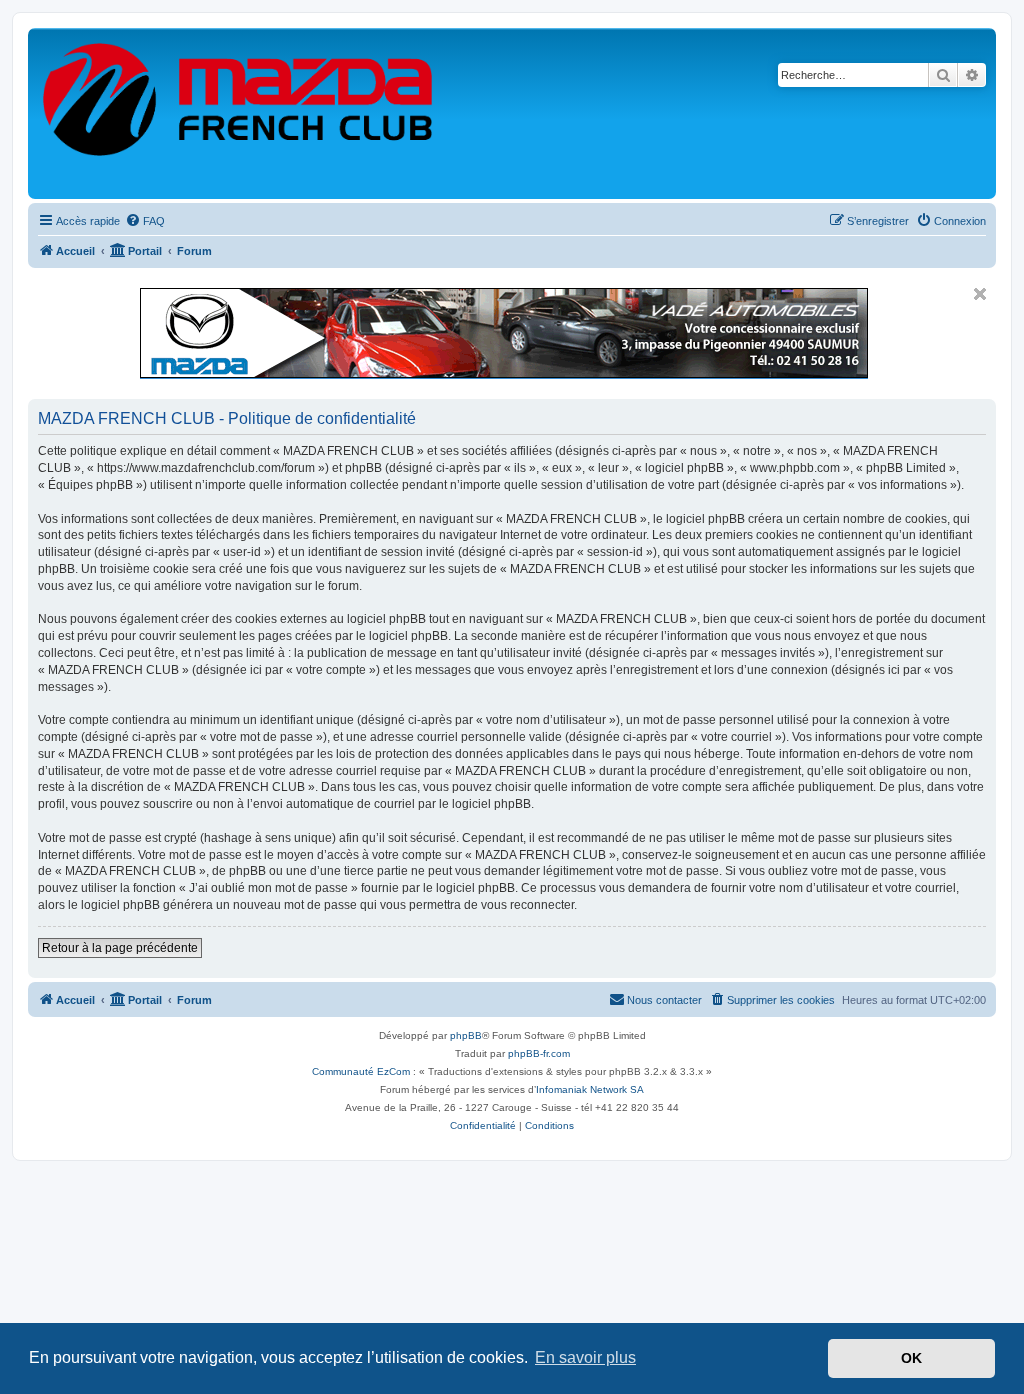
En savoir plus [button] (585, 1357)
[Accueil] (239, 113)
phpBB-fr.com (539, 1053)
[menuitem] (145, 221)
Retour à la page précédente (120, 948)
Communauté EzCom (361, 1071)
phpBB (466, 1035)
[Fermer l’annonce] (980, 294)
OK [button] (911, 1358)
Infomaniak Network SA (590, 1089)
